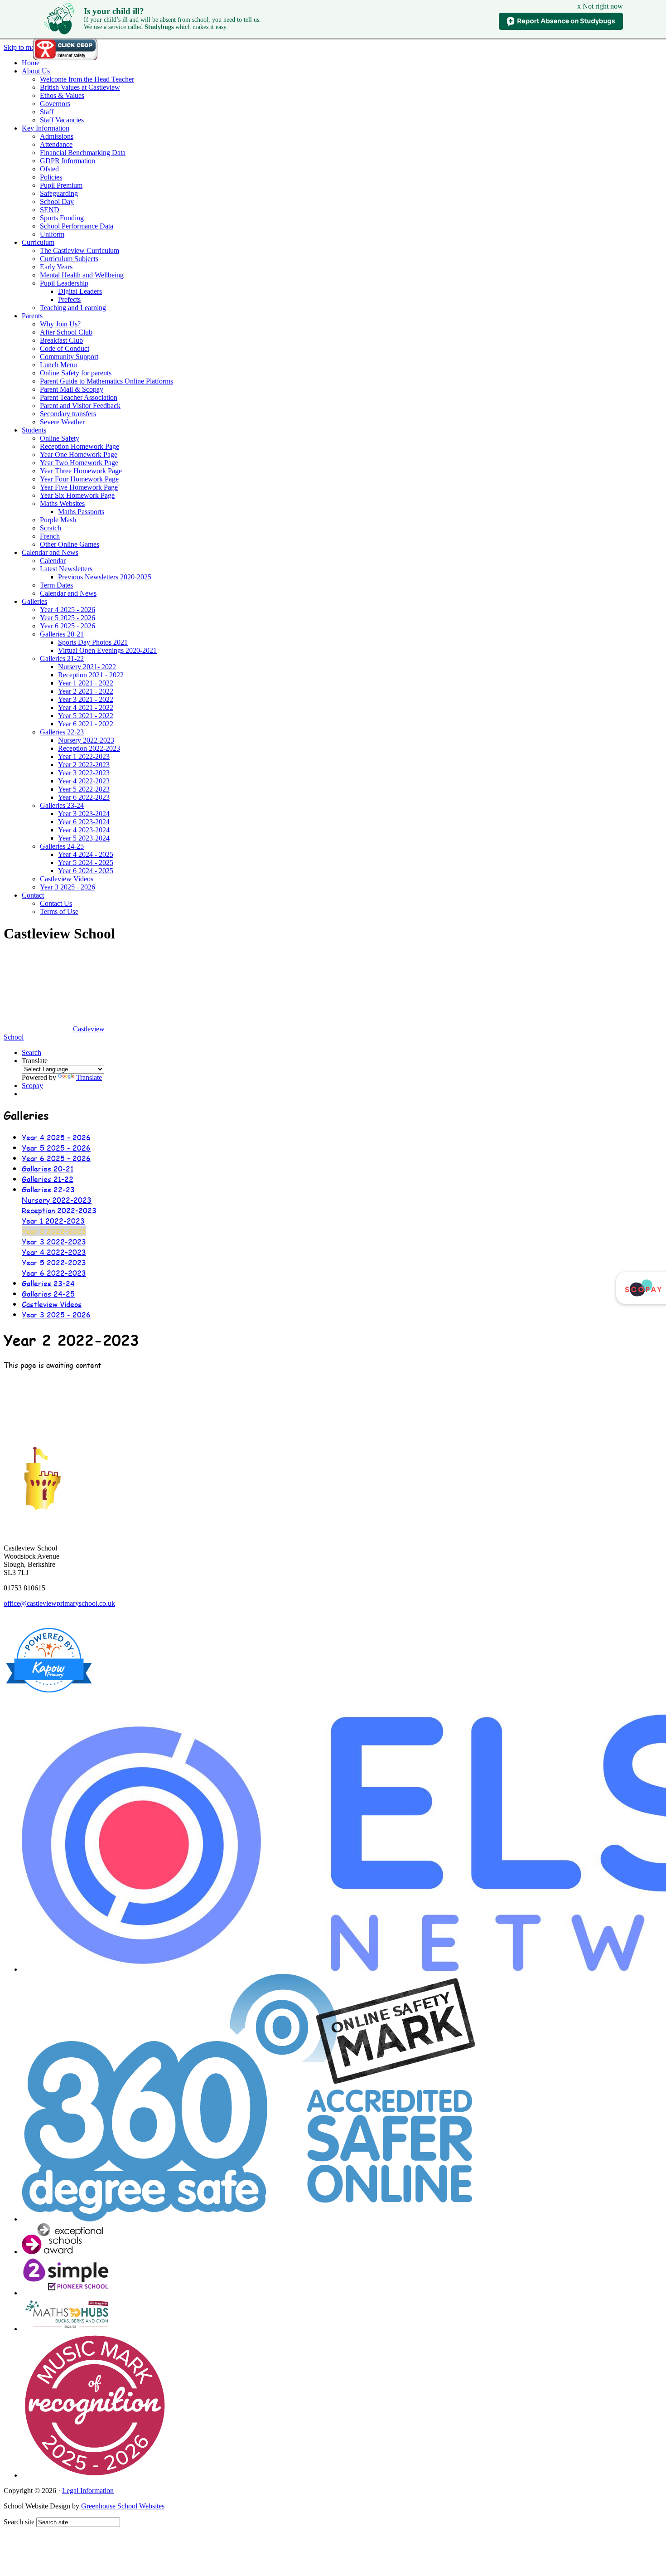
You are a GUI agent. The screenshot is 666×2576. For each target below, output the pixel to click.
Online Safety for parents (76, 373)
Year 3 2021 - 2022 (86, 699)
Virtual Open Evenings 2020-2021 (107, 650)
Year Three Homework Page (81, 471)
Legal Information (88, 2491)
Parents (32, 316)
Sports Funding (62, 218)
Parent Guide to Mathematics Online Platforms (106, 381)
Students (34, 430)
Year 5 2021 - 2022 (86, 716)
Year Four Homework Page (79, 479)
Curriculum (38, 242)
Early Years (56, 267)
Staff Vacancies (62, 120)
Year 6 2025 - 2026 (68, 626)
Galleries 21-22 (62, 659)
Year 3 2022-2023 (84, 773)
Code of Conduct (65, 348)
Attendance (56, 144)
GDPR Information (68, 161)
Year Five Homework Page (79, 487)
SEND (50, 210)
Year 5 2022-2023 (84, 789)
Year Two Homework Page (79, 463)
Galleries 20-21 (62, 634)
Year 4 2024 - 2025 (86, 854)
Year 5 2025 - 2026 (68, 618)
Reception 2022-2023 (89, 748)
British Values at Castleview (80, 87)
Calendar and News (50, 552)
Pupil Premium (61, 185)
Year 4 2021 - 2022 (86, 707)
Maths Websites (62, 503)
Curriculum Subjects (69, 259)
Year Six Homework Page (77, 495)
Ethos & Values (62, 95)
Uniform (52, 234)
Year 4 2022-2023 (84, 781)
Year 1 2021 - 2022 (86, 683)
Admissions (57, 136)
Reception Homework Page (80, 446)
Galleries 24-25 (62, 846)
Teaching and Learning (73, 308)
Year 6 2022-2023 (84, 797)
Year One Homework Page (79, 454)
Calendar (53, 561)
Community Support (69, 357)
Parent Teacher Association (79, 397)
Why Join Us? (60, 324)
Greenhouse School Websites (123, 2506)
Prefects (69, 299)
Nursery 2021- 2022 (87, 667)
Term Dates (56, 585)
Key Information (46, 128)
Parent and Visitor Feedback (80, 406)
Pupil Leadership (64, 283)
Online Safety (60, 438)
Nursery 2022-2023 (86, 740)
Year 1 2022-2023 (84, 756)
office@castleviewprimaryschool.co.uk (59, 1603)
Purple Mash (58, 520)
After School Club (66, 332)
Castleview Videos (67, 879)
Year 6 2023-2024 (84, 822)
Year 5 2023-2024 (84, 838)
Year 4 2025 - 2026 (68, 610)
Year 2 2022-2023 (84, 765)
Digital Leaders (80, 291)
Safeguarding (59, 193)
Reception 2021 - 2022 (91, 675)
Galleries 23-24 (62, 805)
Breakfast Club (61, 340)
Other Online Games (70, 544)
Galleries (34, 601)
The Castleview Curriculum (80, 250)
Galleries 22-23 (62, 732)
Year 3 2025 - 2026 (68, 887)
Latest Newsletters (66, 569)
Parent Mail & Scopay (72, 389)
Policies (51, 177)
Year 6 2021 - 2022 (86, 724)
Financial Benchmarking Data (83, 153)
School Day (57, 202)
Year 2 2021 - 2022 (86, 691)
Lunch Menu (58, 365)
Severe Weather (62, 422)
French (50, 536)
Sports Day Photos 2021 (93, 642)
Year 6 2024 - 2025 (86, 871)
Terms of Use (59, 911)
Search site (19, 2522)
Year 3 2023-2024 (84, 814)
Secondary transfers (68, 414)
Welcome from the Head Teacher (87, 79)
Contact (33, 895)
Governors (55, 104)
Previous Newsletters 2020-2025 (105, 577)
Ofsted (49, 169)
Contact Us (56, 903)
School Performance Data (77, 226)
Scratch (51, 528)
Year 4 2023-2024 (84, 830)
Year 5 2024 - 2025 (86, 863)
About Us (36, 71)
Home (31, 63)
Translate (89, 1077)
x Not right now (600, 6)
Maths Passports (81, 512)
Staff (47, 112)
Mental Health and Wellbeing (82, 275)
